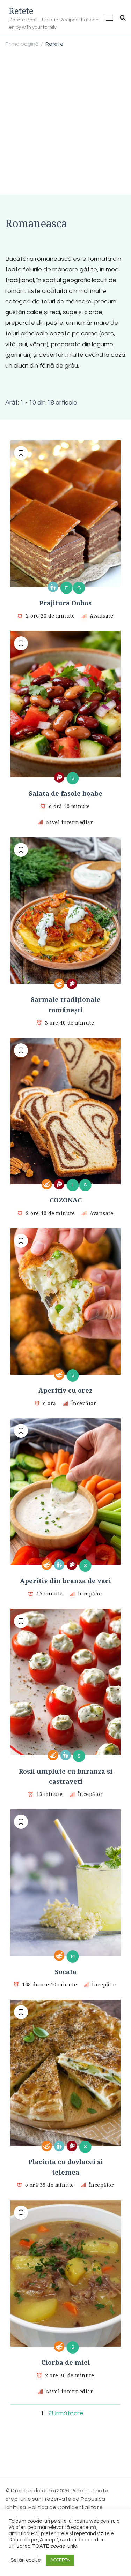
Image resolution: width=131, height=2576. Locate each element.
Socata (66, 1972)
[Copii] (53, 587)
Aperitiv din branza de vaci (65, 1581)
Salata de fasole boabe (65, 793)
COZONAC (66, 1200)
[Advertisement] (65, 122)
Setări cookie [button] (26, 2560)
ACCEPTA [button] (60, 2560)
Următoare (68, 2413)
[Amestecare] (59, 984)
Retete (21, 11)
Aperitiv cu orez (65, 1390)
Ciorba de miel (66, 2362)
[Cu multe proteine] (59, 777)
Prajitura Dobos (65, 603)
